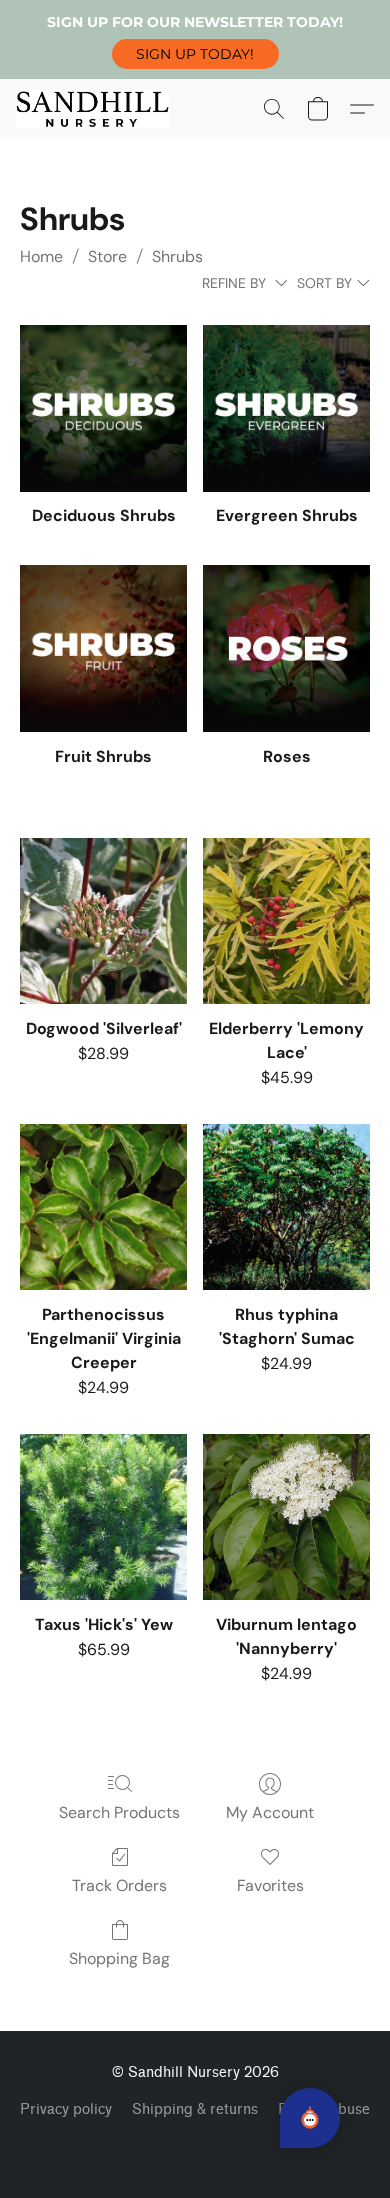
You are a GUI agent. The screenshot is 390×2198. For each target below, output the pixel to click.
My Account (270, 1812)
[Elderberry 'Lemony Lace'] (286, 921)
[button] (195, 54)
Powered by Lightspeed (195, 2144)
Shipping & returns (195, 2109)
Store (107, 256)
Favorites (270, 1885)
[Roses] (286, 648)
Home (41, 256)
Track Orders (119, 1885)
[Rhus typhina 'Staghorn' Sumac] (286, 1207)
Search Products (119, 1812)
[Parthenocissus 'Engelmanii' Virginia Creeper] (103, 1207)
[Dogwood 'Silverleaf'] (103, 921)
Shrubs (177, 256)
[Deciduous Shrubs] (103, 408)
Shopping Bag (119, 1958)
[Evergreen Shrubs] (286, 408)
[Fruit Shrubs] (103, 648)
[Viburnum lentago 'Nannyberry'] (286, 1517)
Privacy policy (66, 2109)
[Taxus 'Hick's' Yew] (103, 1517)
